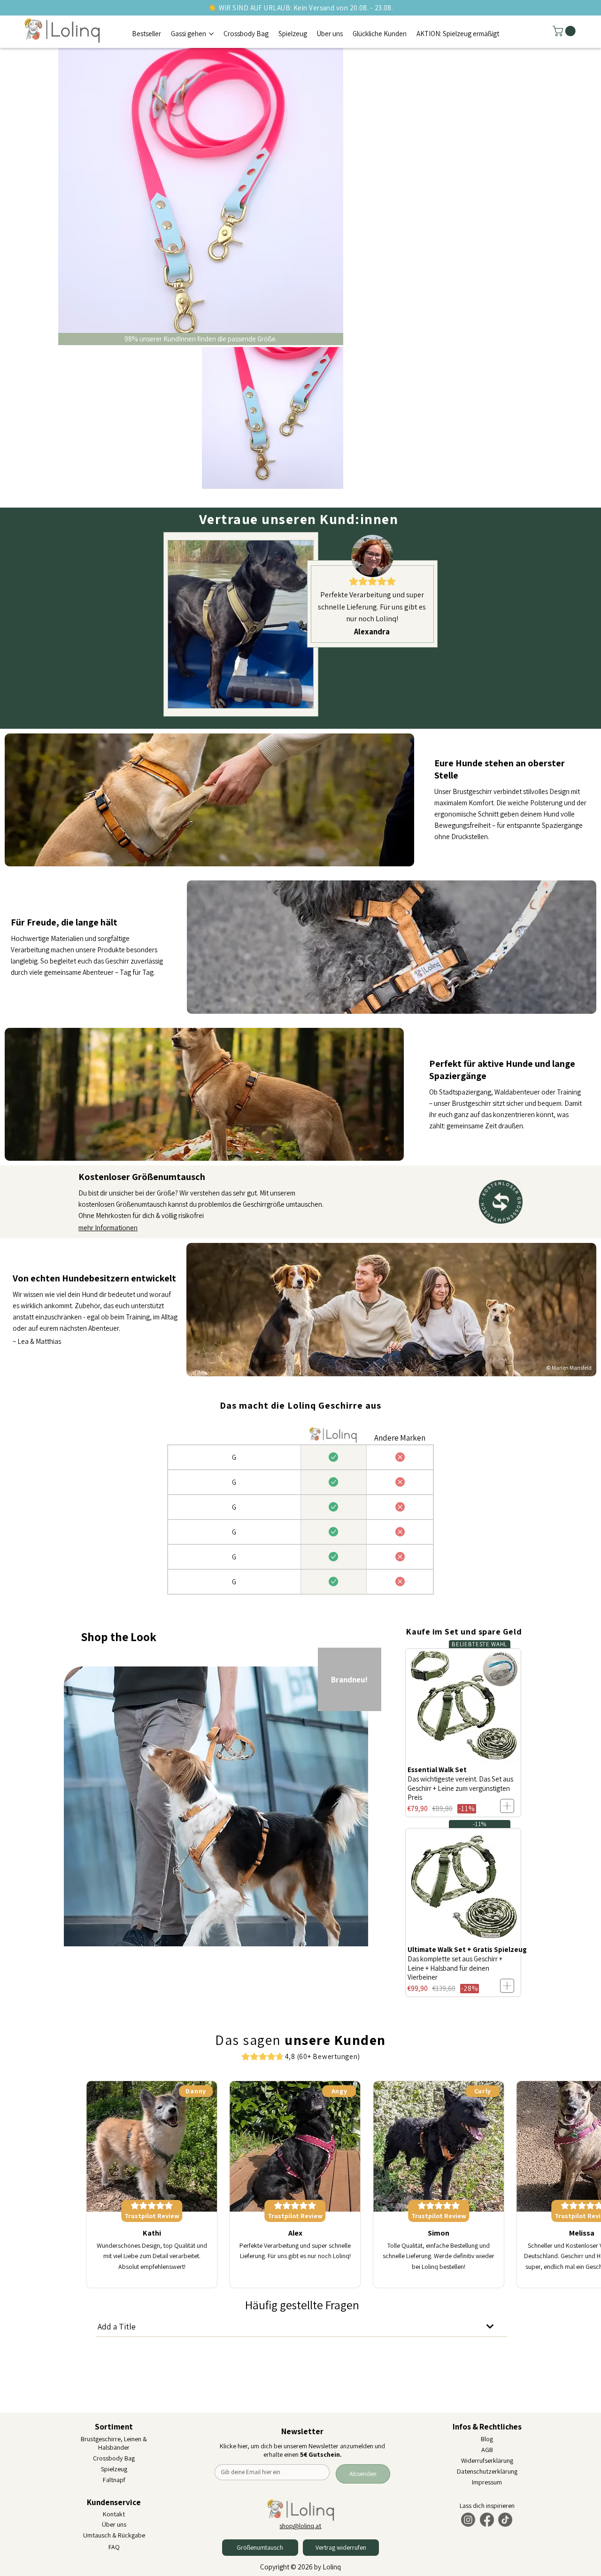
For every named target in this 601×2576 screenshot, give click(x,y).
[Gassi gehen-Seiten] (211, 37)
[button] (565, 31)
